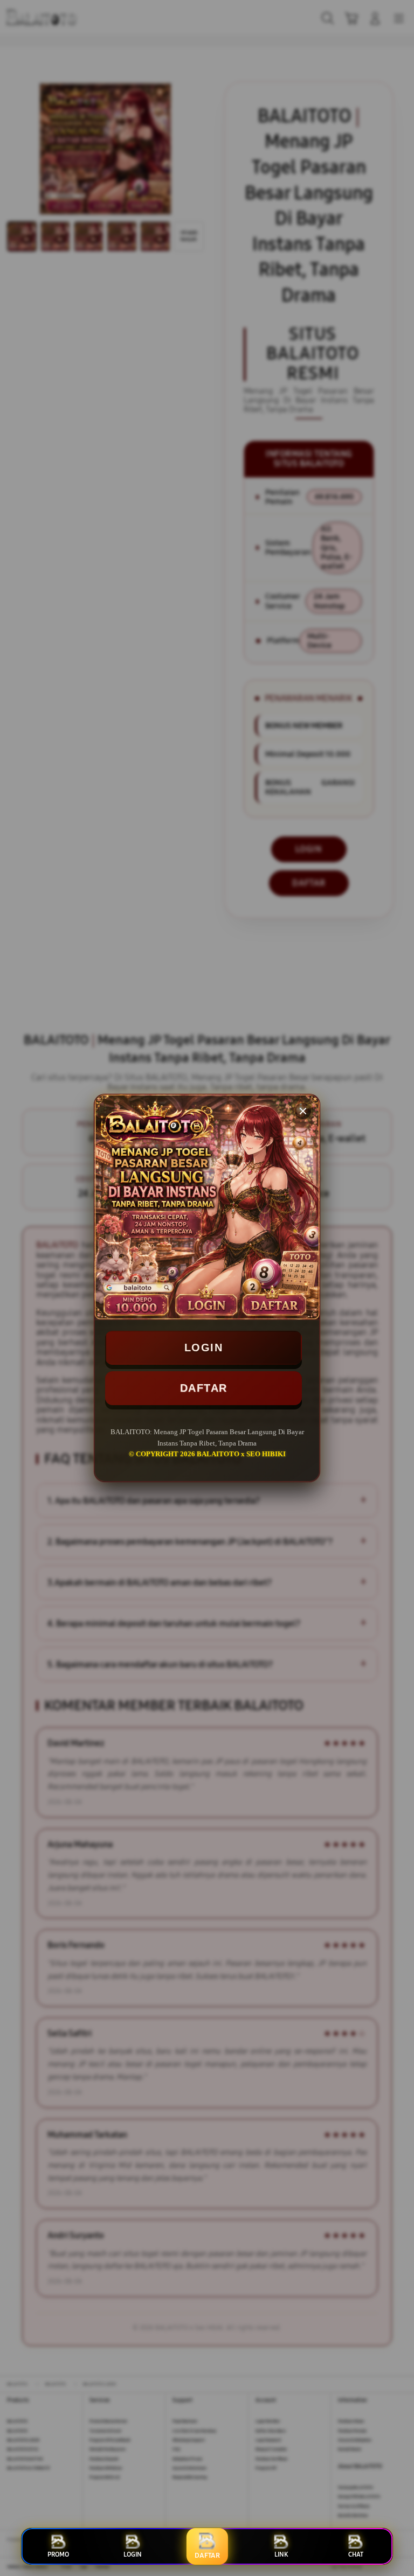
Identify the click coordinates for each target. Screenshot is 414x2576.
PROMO (58, 2554)
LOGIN (204, 1348)
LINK (281, 2554)
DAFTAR (204, 1388)
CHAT (356, 2554)
